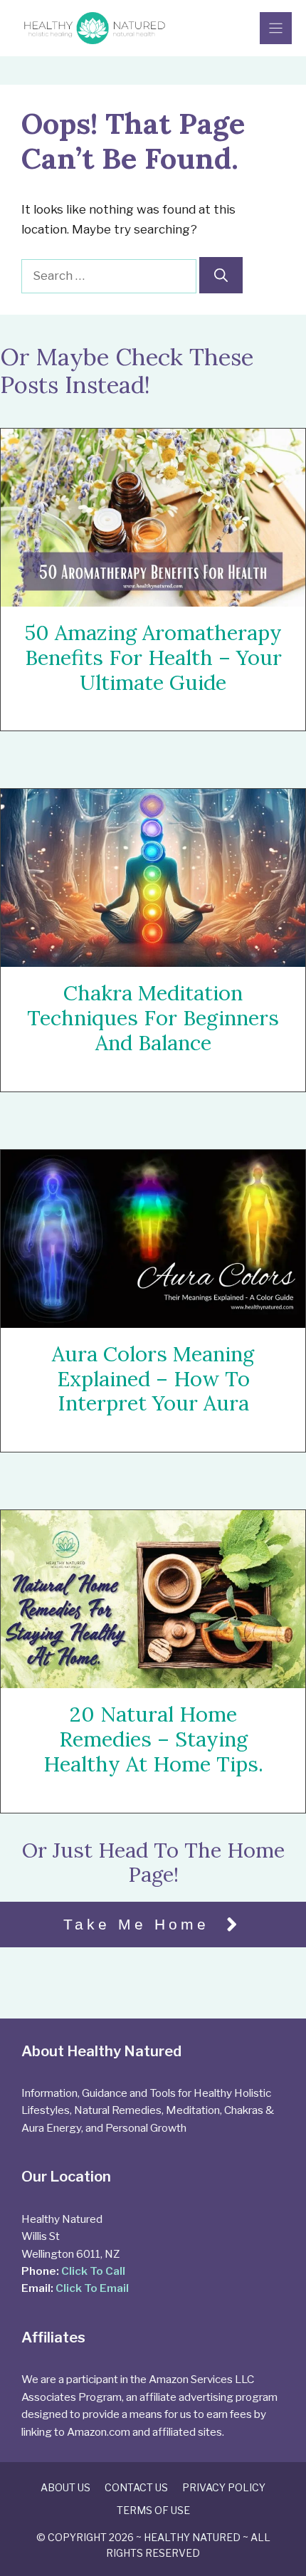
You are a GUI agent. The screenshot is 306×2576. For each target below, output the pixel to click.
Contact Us (136, 2487)
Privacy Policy (224, 2487)
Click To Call (93, 2271)
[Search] (221, 275)
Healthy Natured (192, 2537)
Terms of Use (153, 2510)
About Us (65, 2487)
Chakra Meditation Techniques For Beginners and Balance (153, 1018)
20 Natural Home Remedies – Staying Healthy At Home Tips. (153, 1739)
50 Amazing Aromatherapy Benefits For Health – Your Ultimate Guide (153, 658)
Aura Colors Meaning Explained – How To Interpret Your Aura (153, 1379)
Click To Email (92, 2288)
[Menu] (276, 28)
